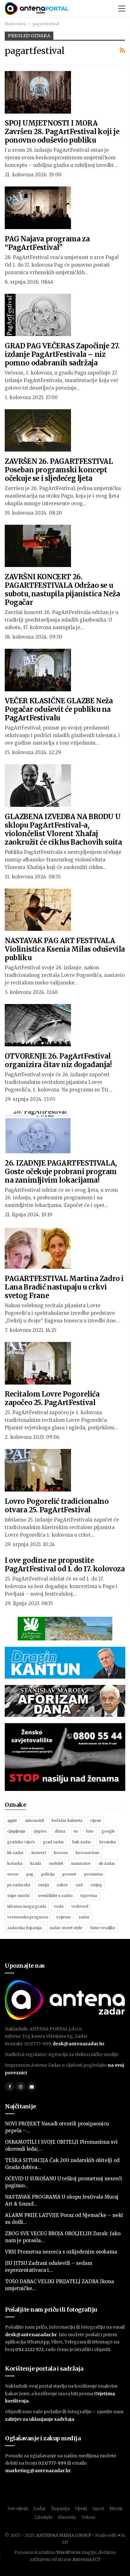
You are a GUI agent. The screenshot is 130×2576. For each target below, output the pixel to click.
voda (59, 1906)
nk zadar (107, 1863)
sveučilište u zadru (55, 1896)
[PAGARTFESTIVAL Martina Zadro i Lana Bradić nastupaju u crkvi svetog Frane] (38, 1248)
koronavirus (88, 1853)
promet (69, 1874)
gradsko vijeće (21, 1842)
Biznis (116, 2508)
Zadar (39, 2508)
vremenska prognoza (28, 1917)
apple (12, 1820)
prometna (94, 1874)
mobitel (56, 1863)
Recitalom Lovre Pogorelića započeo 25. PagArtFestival (52, 1398)
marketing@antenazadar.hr (38, 2471)
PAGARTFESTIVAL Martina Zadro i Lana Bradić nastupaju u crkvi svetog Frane (64, 1287)
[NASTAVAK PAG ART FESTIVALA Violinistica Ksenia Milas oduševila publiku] (38, 910)
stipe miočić (19, 1896)
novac (13, 1874)
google (108, 1831)
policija (48, 1874)
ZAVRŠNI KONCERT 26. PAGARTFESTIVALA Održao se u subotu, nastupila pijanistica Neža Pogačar (62, 590)
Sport (98, 2508)
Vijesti (81, 2508)
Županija (60, 2508)
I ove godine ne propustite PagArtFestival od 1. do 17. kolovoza (65, 1565)
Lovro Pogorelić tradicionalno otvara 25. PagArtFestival (57, 1506)
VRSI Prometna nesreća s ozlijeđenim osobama (61, 2252)
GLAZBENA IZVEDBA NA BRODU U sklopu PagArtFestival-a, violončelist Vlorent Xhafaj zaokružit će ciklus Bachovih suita (63, 829)
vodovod (80, 1906)
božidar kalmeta (67, 1820)
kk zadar (15, 1853)
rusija (44, 1885)
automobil (34, 1820)
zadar (84, 1917)
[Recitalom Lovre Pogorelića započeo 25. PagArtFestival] (38, 1363)
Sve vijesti (18, 2508)
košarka (15, 1863)
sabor (62, 1885)
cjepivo (40, 1831)
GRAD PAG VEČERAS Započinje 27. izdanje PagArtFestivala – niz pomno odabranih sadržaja (62, 354)
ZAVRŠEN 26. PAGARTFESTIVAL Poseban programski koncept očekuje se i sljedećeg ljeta (59, 470)
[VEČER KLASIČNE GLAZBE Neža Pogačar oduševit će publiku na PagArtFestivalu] (38, 670)
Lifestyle (44, 2517)
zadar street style (66, 1928)
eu (76, 1831)
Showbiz (67, 2517)
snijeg (96, 1885)
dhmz (60, 1831)
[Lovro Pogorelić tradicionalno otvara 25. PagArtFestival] (38, 1470)
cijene (96, 1820)
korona (61, 1853)
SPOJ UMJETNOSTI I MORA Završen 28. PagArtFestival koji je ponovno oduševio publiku (62, 132)
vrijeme (63, 1917)
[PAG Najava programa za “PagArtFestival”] (38, 208)
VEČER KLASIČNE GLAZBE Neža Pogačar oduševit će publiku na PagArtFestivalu (59, 709)
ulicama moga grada (27, 1906)
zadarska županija (24, 1928)
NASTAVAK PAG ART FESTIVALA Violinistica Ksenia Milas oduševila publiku (65, 949)
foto (90, 1831)
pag (30, 1874)
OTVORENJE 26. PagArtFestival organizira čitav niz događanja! (58, 1060)
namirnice (81, 1863)
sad (79, 1885)
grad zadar (53, 1842)
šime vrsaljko (103, 1928)
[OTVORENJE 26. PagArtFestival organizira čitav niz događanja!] (38, 1025)
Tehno (89, 2517)
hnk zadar (82, 1842)
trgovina (89, 1896)
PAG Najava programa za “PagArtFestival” (47, 243)
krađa (36, 1863)
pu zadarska (19, 1885)
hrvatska (107, 1842)
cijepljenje (16, 1831)
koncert (39, 1853)
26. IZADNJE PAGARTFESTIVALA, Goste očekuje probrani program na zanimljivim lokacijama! (61, 1172)
